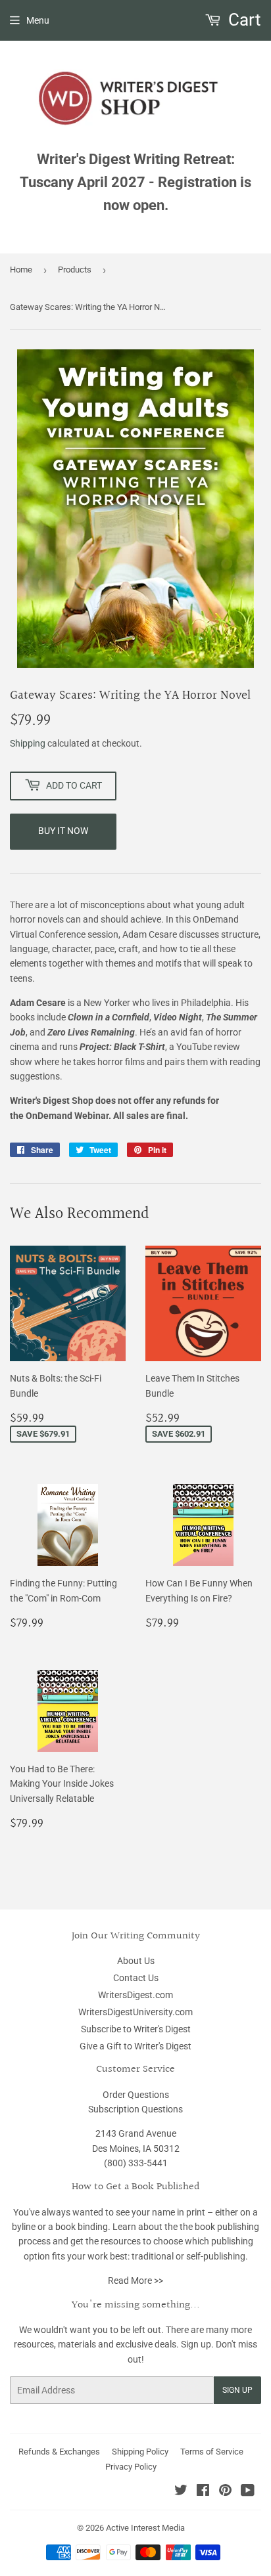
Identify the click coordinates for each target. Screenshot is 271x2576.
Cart (243, 20)
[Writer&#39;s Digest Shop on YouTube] (248, 2492)
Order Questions (136, 2095)
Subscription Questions (135, 2109)
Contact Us (136, 1978)
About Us (136, 1961)
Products (75, 270)
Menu (38, 20)
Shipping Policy (140, 2452)
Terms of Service (212, 2452)
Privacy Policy (131, 2467)
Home (21, 270)
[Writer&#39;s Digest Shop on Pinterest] (225, 2492)
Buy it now (63, 831)
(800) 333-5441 (136, 2163)
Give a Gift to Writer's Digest (135, 2046)
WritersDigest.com (135, 1995)
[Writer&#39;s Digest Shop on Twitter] (181, 2492)
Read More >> (135, 2281)
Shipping (28, 743)
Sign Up (237, 2390)
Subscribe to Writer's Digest (136, 2029)
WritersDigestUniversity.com (135, 2012)
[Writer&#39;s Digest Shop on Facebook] (203, 2492)
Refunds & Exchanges (59, 2452)
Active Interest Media (145, 2528)
